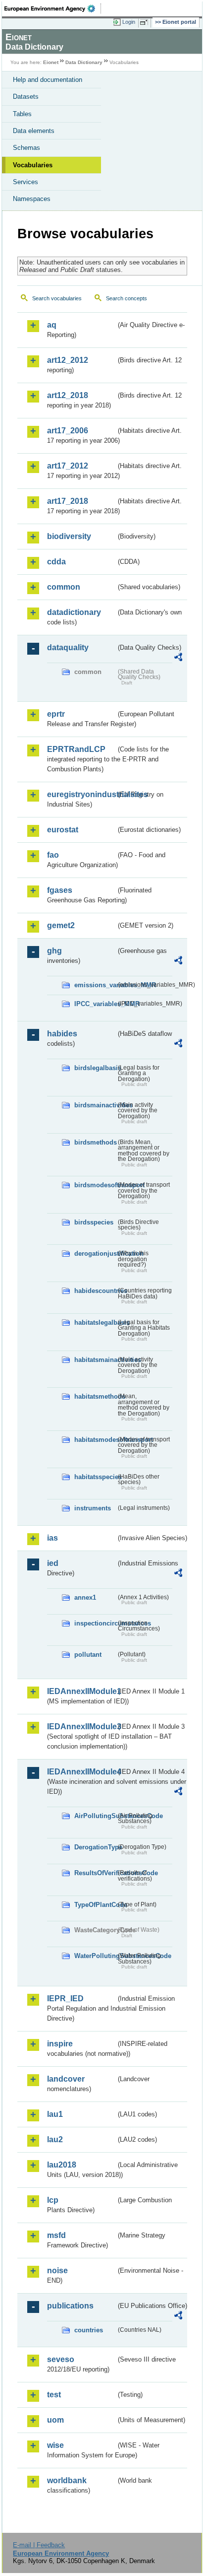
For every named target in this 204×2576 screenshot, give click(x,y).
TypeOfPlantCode (95, 1905)
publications (70, 2306)
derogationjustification (95, 1254)
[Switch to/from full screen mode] (146, 22)
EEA (53, 8)
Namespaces (32, 199)
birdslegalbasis (95, 1068)
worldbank (67, 2480)
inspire (60, 2044)
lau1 (55, 2114)
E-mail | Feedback (39, 2545)
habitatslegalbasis (95, 1322)
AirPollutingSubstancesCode (95, 1816)
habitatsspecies (95, 1477)
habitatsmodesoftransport (95, 1440)
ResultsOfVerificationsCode (95, 1873)
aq (52, 325)
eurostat (63, 830)
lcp (53, 2200)
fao (53, 855)
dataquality (68, 647)
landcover (66, 2079)
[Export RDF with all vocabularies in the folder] (178, 658)
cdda (56, 562)
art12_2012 (68, 360)
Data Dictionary (84, 62)
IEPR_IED (65, 1999)
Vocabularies (33, 165)
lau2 (55, 2139)
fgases (60, 890)
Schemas (26, 148)
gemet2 (61, 925)
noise (57, 2271)
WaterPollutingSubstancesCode (95, 1956)
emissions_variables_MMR (95, 985)
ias (52, 1538)
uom (55, 2420)
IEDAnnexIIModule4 (81, 1772)
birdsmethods (95, 1142)
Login (129, 22)
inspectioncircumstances (95, 1623)
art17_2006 (68, 431)
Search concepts (127, 298)
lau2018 (62, 2165)
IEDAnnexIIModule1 (81, 1691)
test (54, 2395)
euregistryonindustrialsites (81, 794)
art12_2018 (68, 395)
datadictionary (74, 612)
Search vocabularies (57, 298)
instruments (93, 1508)
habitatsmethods (95, 1396)
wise (55, 2445)
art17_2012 (68, 466)
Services (25, 182)
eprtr (56, 714)
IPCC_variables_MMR (95, 1004)
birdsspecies (94, 1222)
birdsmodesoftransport (95, 1185)
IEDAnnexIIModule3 (81, 1727)
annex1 (85, 1597)
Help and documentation (48, 80)
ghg (54, 951)
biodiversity (69, 536)
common (64, 587)
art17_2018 (68, 501)
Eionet (51, 62)
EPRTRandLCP (76, 749)
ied (53, 1563)
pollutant (88, 1655)
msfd (56, 2235)
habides (62, 1034)
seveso (61, 2359)
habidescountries (95, 1291)
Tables (22, 114)
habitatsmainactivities (95, 1360)
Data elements (34, 131)
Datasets (26, 97)
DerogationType (95, 1847)
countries (89, 2330)
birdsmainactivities (95, 1105)
